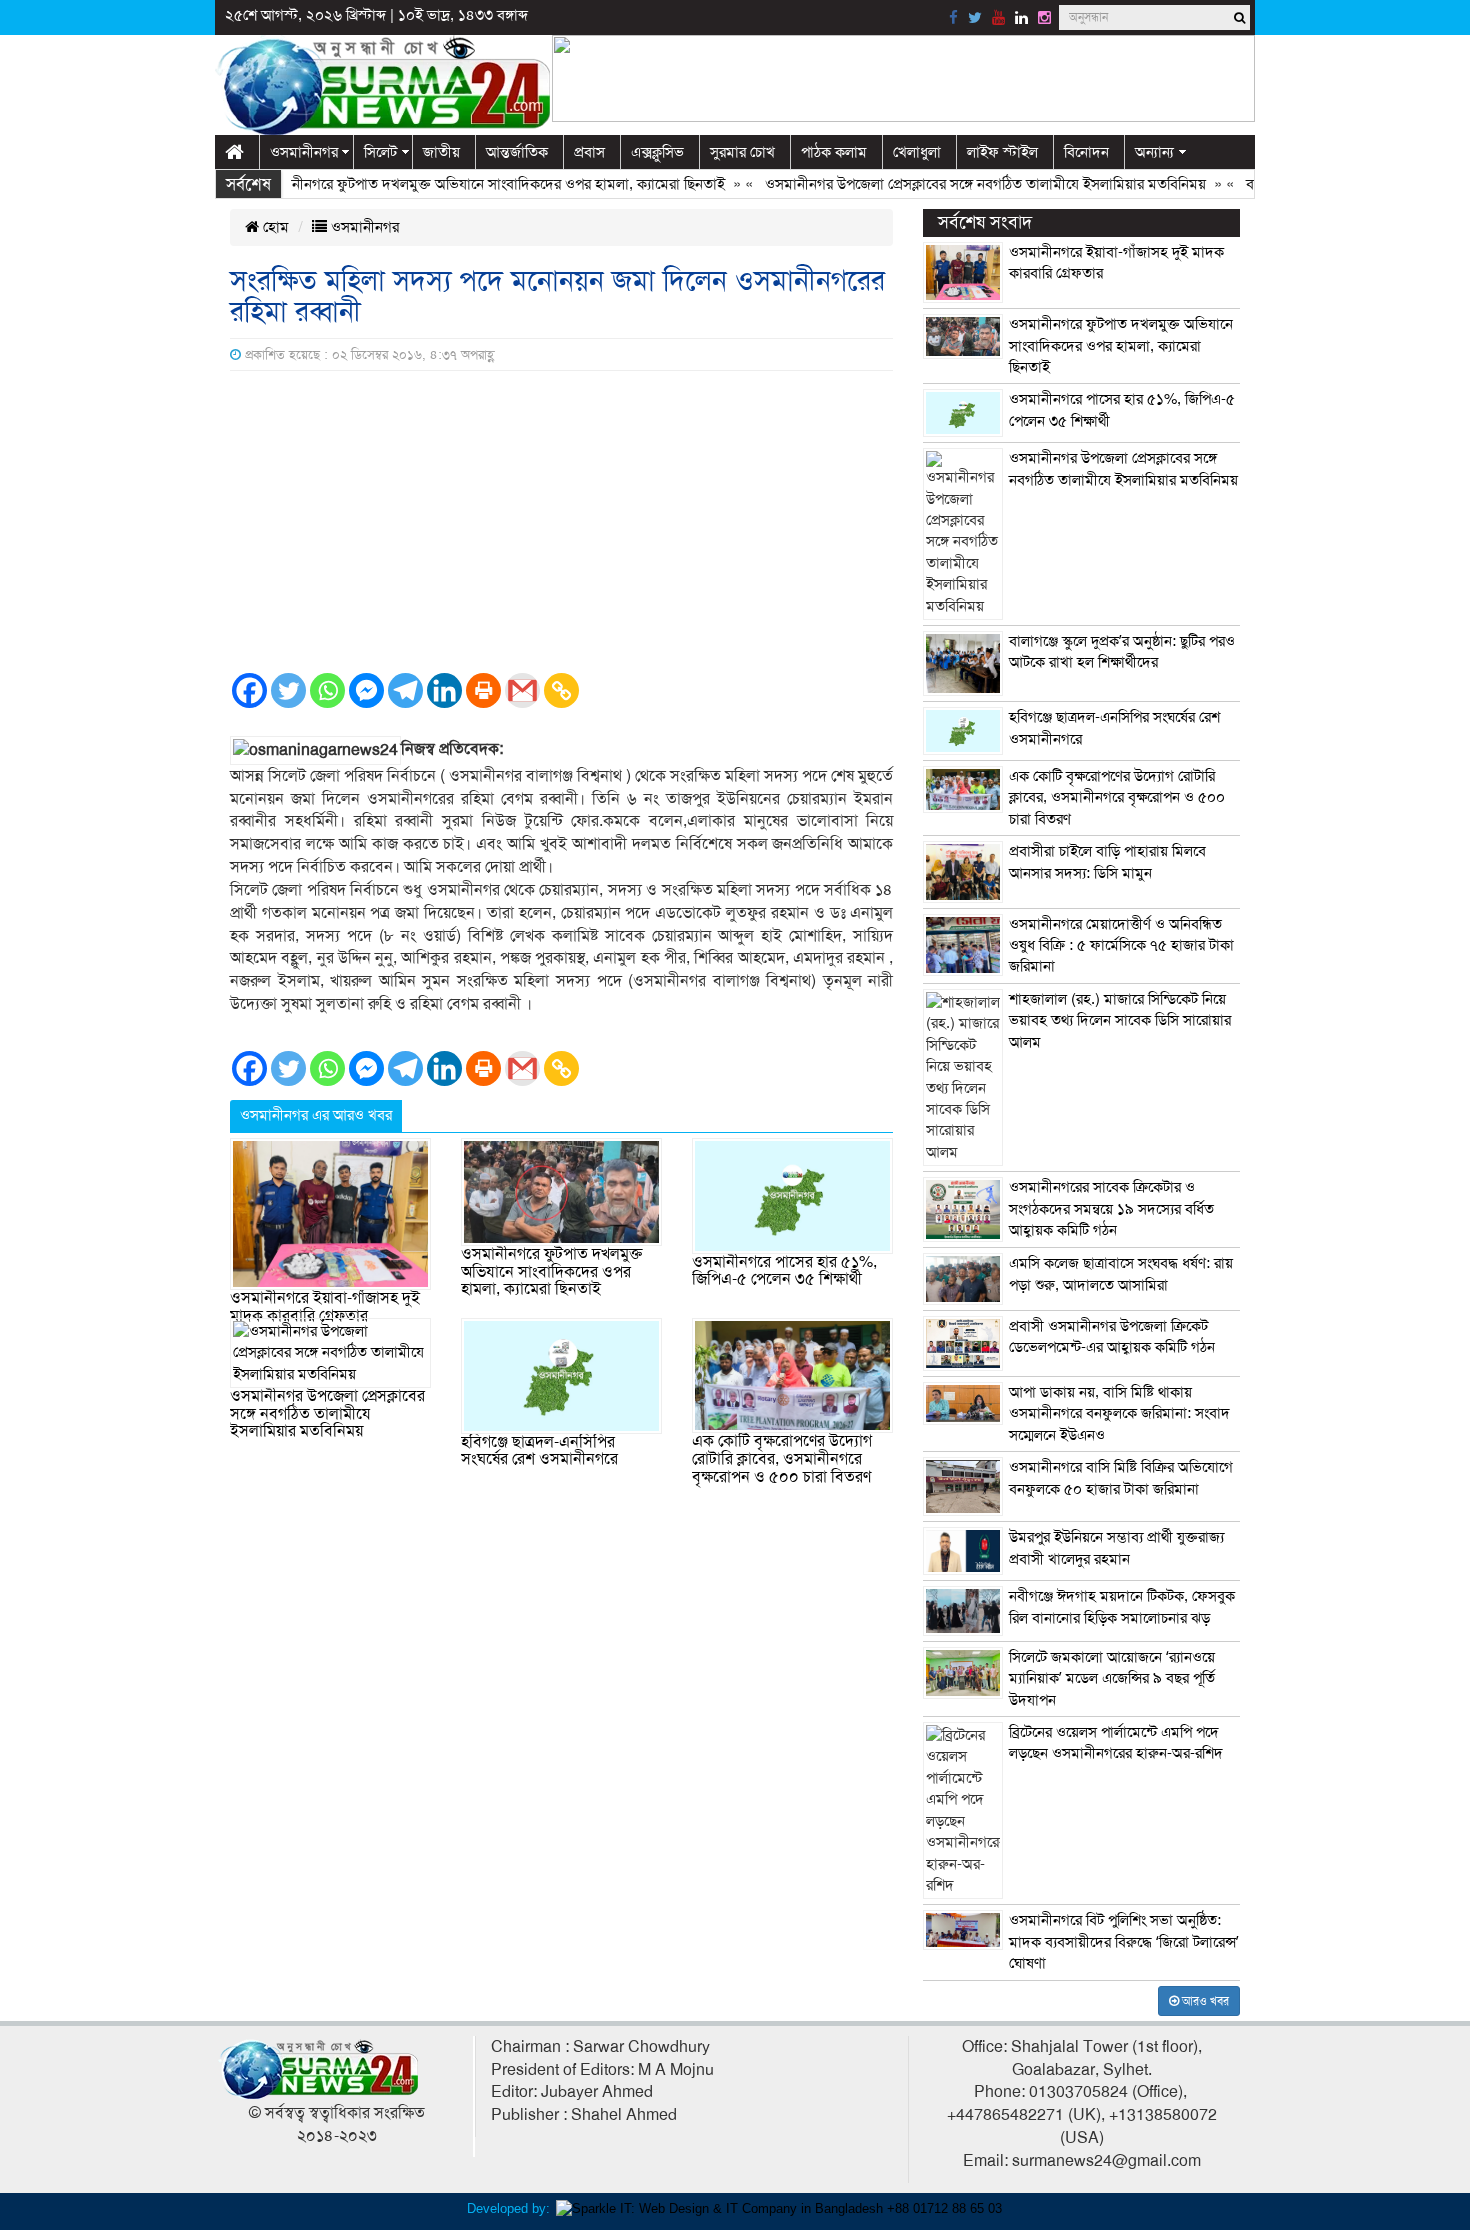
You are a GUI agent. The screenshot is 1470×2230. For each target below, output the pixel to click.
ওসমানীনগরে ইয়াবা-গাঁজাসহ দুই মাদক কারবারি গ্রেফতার (325, 1307)
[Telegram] (405, 690)
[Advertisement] (561, 521)
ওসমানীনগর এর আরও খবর (316, 1115)
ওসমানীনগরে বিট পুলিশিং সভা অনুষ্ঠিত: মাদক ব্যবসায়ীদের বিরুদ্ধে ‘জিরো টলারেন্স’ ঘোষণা (1124, 1941)
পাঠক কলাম (834, 152)
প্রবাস (589, 152)
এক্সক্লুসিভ (657, 152)
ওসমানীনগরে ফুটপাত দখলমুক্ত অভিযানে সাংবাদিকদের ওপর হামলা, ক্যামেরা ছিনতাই (456, 184)
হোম (274, 227)
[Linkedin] (444, 690)
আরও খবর (1204, 2001)
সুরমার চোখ (742, 152)
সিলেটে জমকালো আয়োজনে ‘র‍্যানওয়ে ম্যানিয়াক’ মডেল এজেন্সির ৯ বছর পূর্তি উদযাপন (1112, 1678)
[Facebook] (249, 690)
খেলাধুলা (917, 152)
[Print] (483, 690)
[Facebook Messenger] (366, 690)
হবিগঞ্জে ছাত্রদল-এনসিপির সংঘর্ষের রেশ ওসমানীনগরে (539, 1451)
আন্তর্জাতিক (517, 152)
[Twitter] (288, 690)
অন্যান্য (1154, 152)
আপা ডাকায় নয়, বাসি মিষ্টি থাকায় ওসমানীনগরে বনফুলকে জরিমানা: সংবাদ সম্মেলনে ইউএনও (1119, 1413)
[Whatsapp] (327, 690)
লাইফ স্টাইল (1002, 152)
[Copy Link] (561, 690)
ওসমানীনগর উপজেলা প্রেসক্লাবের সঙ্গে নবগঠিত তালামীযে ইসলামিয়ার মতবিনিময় (949, 184)
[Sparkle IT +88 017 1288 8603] (779, 2207)
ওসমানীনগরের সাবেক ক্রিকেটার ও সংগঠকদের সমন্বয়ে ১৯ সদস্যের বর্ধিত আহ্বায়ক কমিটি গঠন (1111, 1208)
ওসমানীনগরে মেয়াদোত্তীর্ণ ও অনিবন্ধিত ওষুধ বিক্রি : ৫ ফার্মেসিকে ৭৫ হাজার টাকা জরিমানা (1121, 945)
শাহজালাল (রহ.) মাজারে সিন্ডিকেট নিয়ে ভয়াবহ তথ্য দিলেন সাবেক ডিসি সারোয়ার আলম (1120, 1020)
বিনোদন (1086, 152)
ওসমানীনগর (304, 152)
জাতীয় (441, 152)
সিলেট (380, 152)
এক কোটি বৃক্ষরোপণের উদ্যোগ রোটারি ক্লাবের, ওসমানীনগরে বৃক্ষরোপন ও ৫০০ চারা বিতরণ (782, 1458)
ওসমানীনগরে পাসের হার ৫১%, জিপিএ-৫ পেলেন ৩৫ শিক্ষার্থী (784, 1271)
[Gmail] (522, 690)
